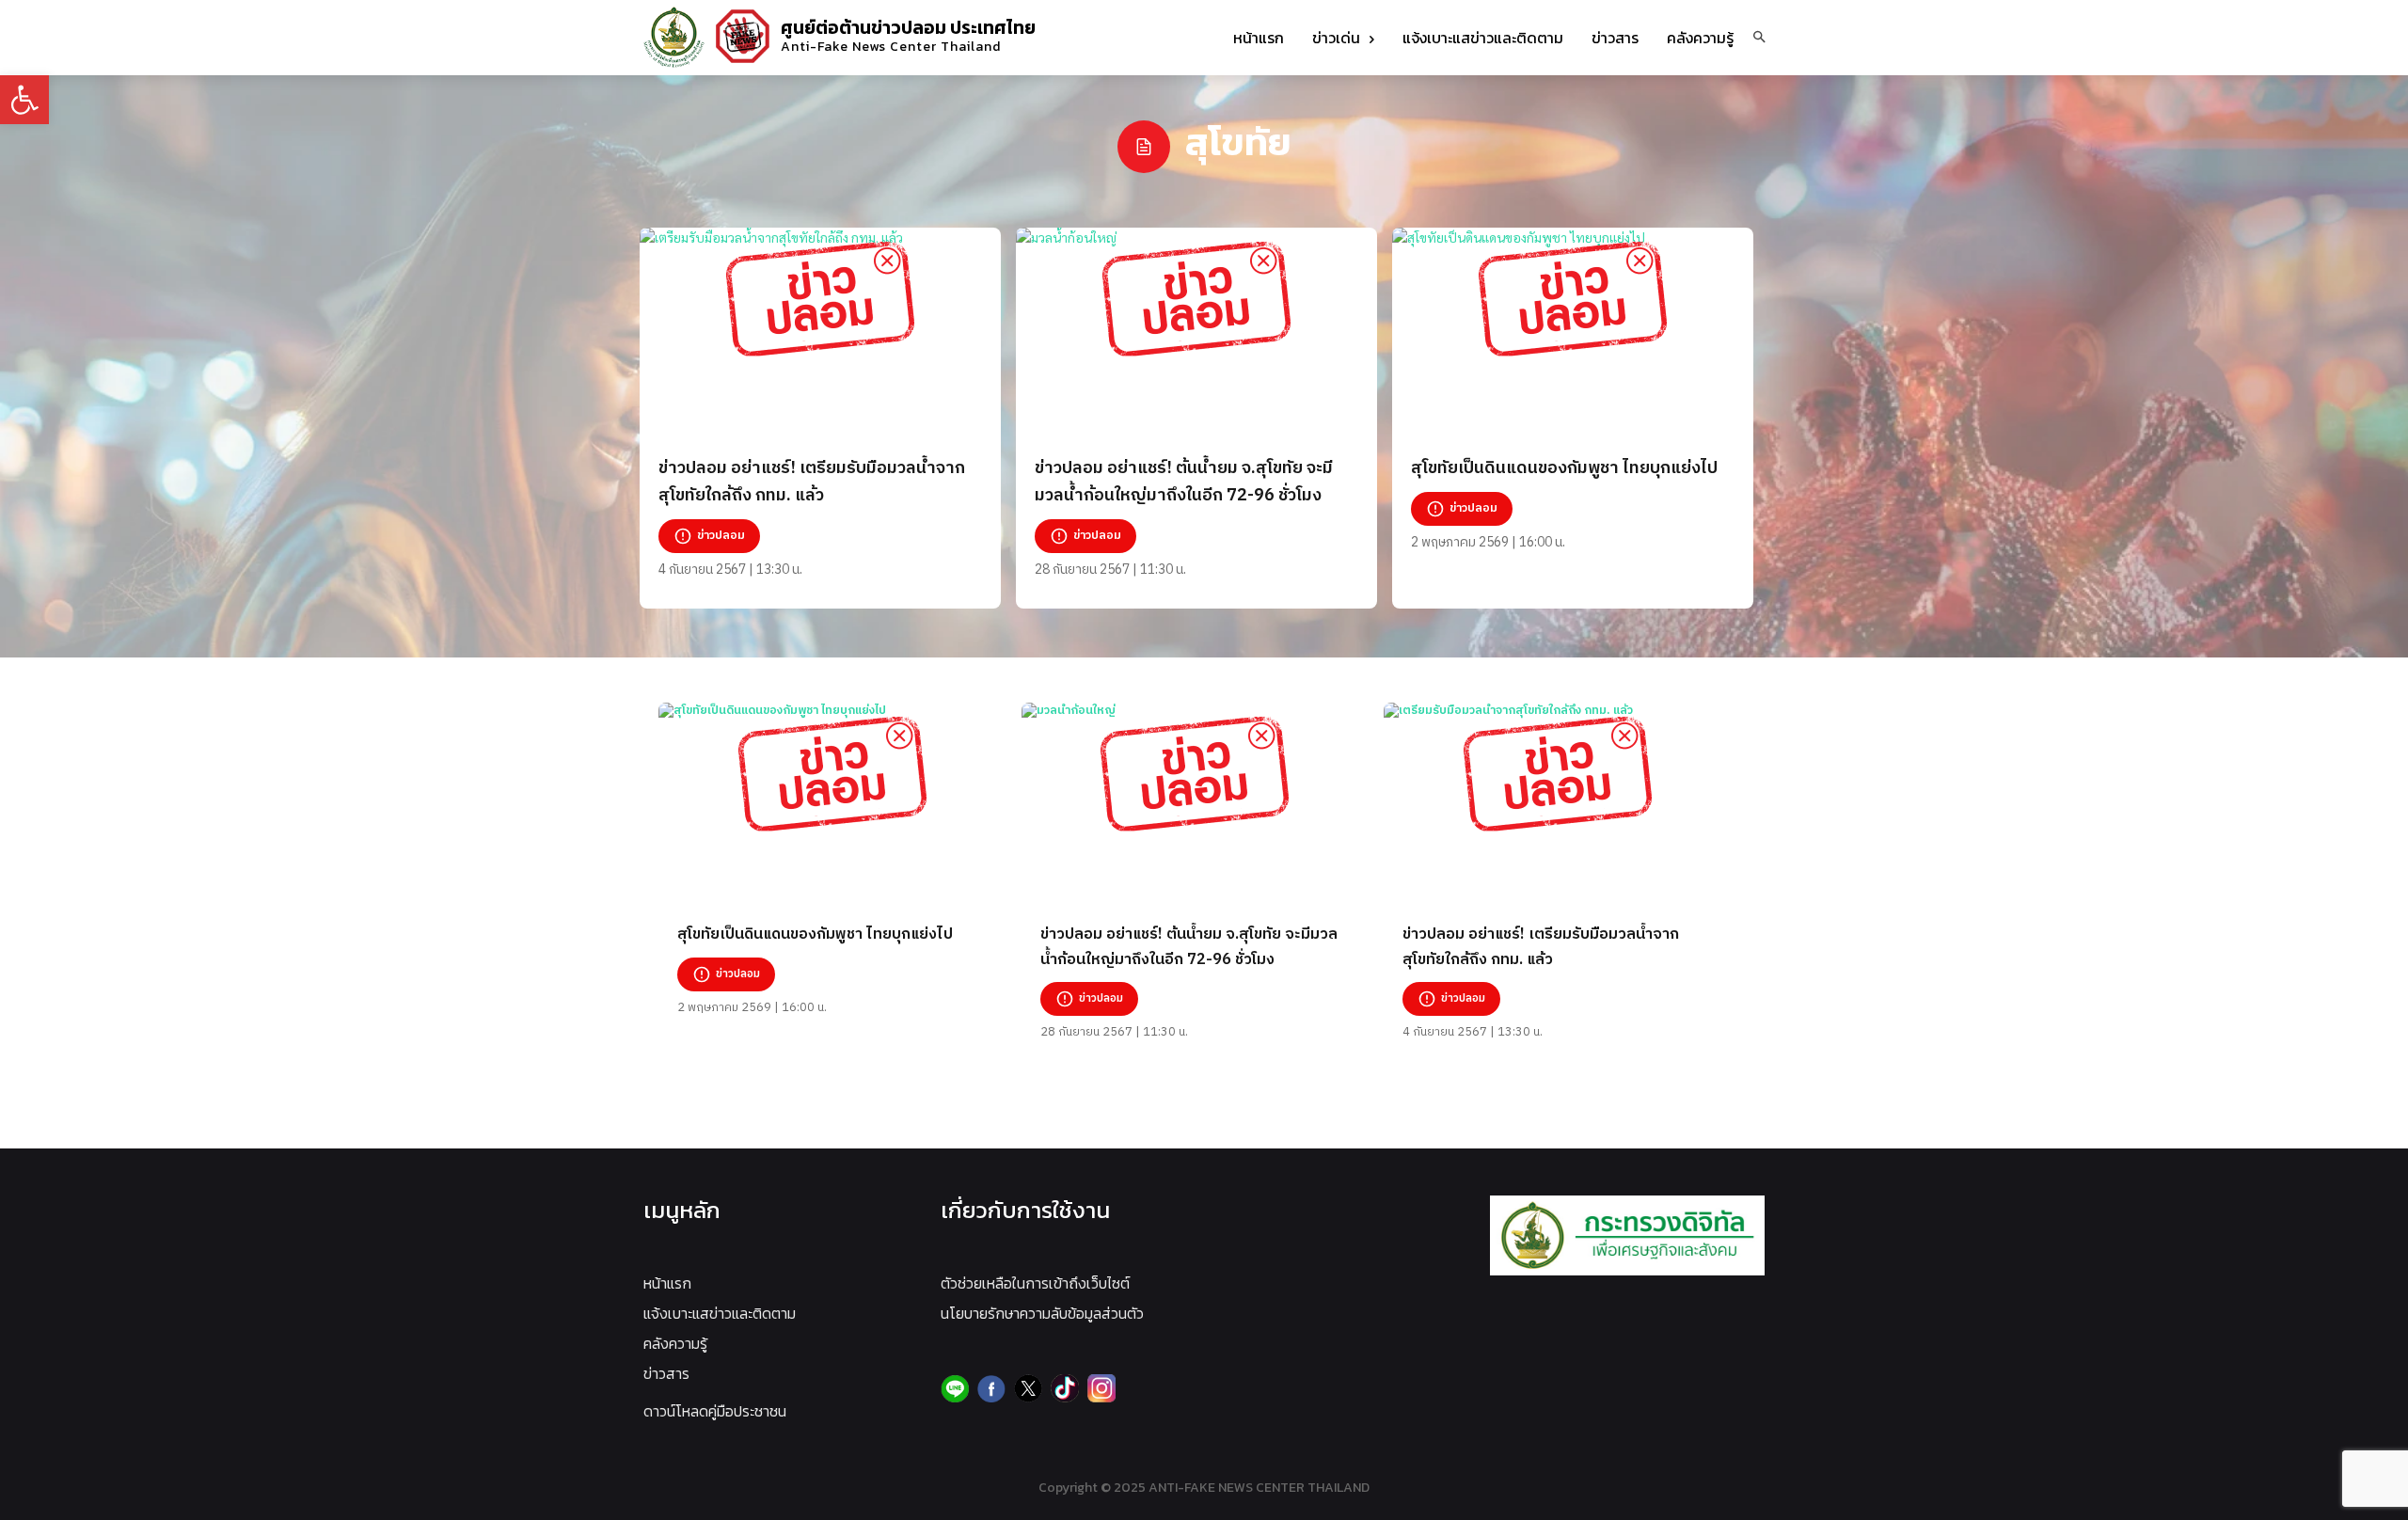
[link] (24, 100)
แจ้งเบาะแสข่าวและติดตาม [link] (720, 1313)
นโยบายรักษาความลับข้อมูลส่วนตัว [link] (1042, 1313)
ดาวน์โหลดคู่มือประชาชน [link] (715, 1411)
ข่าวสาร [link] (666, 1373)
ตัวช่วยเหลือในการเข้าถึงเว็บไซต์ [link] (1035, 1283)
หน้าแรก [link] (667, 1283)
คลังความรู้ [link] (675, 1343)
